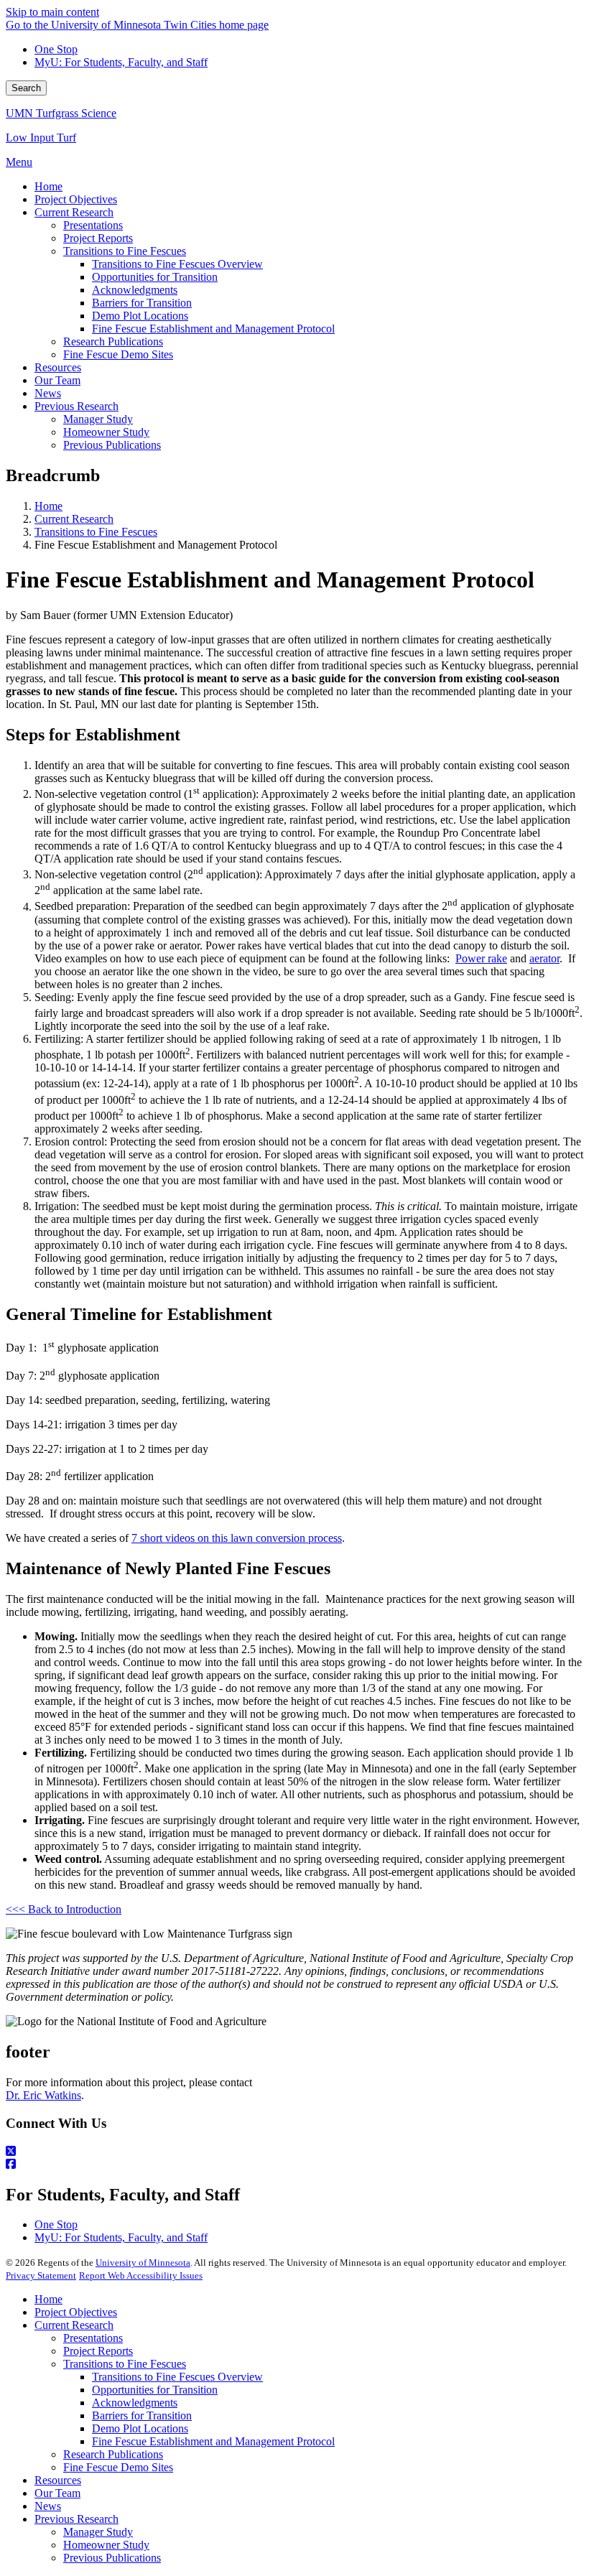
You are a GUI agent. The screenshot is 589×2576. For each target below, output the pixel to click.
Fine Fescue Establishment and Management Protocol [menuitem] (213, 329)
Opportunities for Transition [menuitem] (155, 277)
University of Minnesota (143, 2263)
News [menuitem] (48, 393)
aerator (544, 958)
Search (26, 88)
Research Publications (113, 2454)
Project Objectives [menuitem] (76, 199)
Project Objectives (76, 2312)
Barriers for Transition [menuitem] (142, 303)
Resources (58, 2480)
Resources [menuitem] (58, 367)
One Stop (56, 49)
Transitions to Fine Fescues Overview (177, 2377)
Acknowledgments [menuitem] (135, 290)
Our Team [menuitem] (57, 380)
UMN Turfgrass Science (61, 113)
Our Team (57, 2493)
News (48, 2506)
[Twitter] (294, 2152)
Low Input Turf (41, 138)
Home (48, 506)
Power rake (481, 958)
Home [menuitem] (48, 186)
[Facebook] (294, 2165)
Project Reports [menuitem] (98, 238)
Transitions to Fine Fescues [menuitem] (125, 251)
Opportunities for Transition (155, 2390)
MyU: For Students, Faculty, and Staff (121, 62)
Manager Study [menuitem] (98, 419)
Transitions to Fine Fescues (96, 532)
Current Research (74, 519)
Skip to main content (52, 12)
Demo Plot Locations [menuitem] (140, 316)
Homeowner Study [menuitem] (106, 432)
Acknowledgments (135, 2403)
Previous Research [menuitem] (76, 406)
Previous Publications (112, 2558)
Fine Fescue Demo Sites (118, 2467)
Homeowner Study (106, 2545)
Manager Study (98, 2532)
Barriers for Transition (142, 2415)
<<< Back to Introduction (64, 1909)
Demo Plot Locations (140, 2428)
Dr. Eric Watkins (43, 2095)
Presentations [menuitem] (93, 225)
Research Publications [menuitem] (113, 341)
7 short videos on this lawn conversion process (237, 1538)
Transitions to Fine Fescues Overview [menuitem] (177, 264)
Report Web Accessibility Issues (141, 2275)
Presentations (93, 2338)
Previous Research (76, 2519)
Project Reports (98, 2351)
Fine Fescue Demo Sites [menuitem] (118, 354)
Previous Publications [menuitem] (112, 445)
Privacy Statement (41, 2275)
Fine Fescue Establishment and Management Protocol (213, 2441)
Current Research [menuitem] (74, 212)
